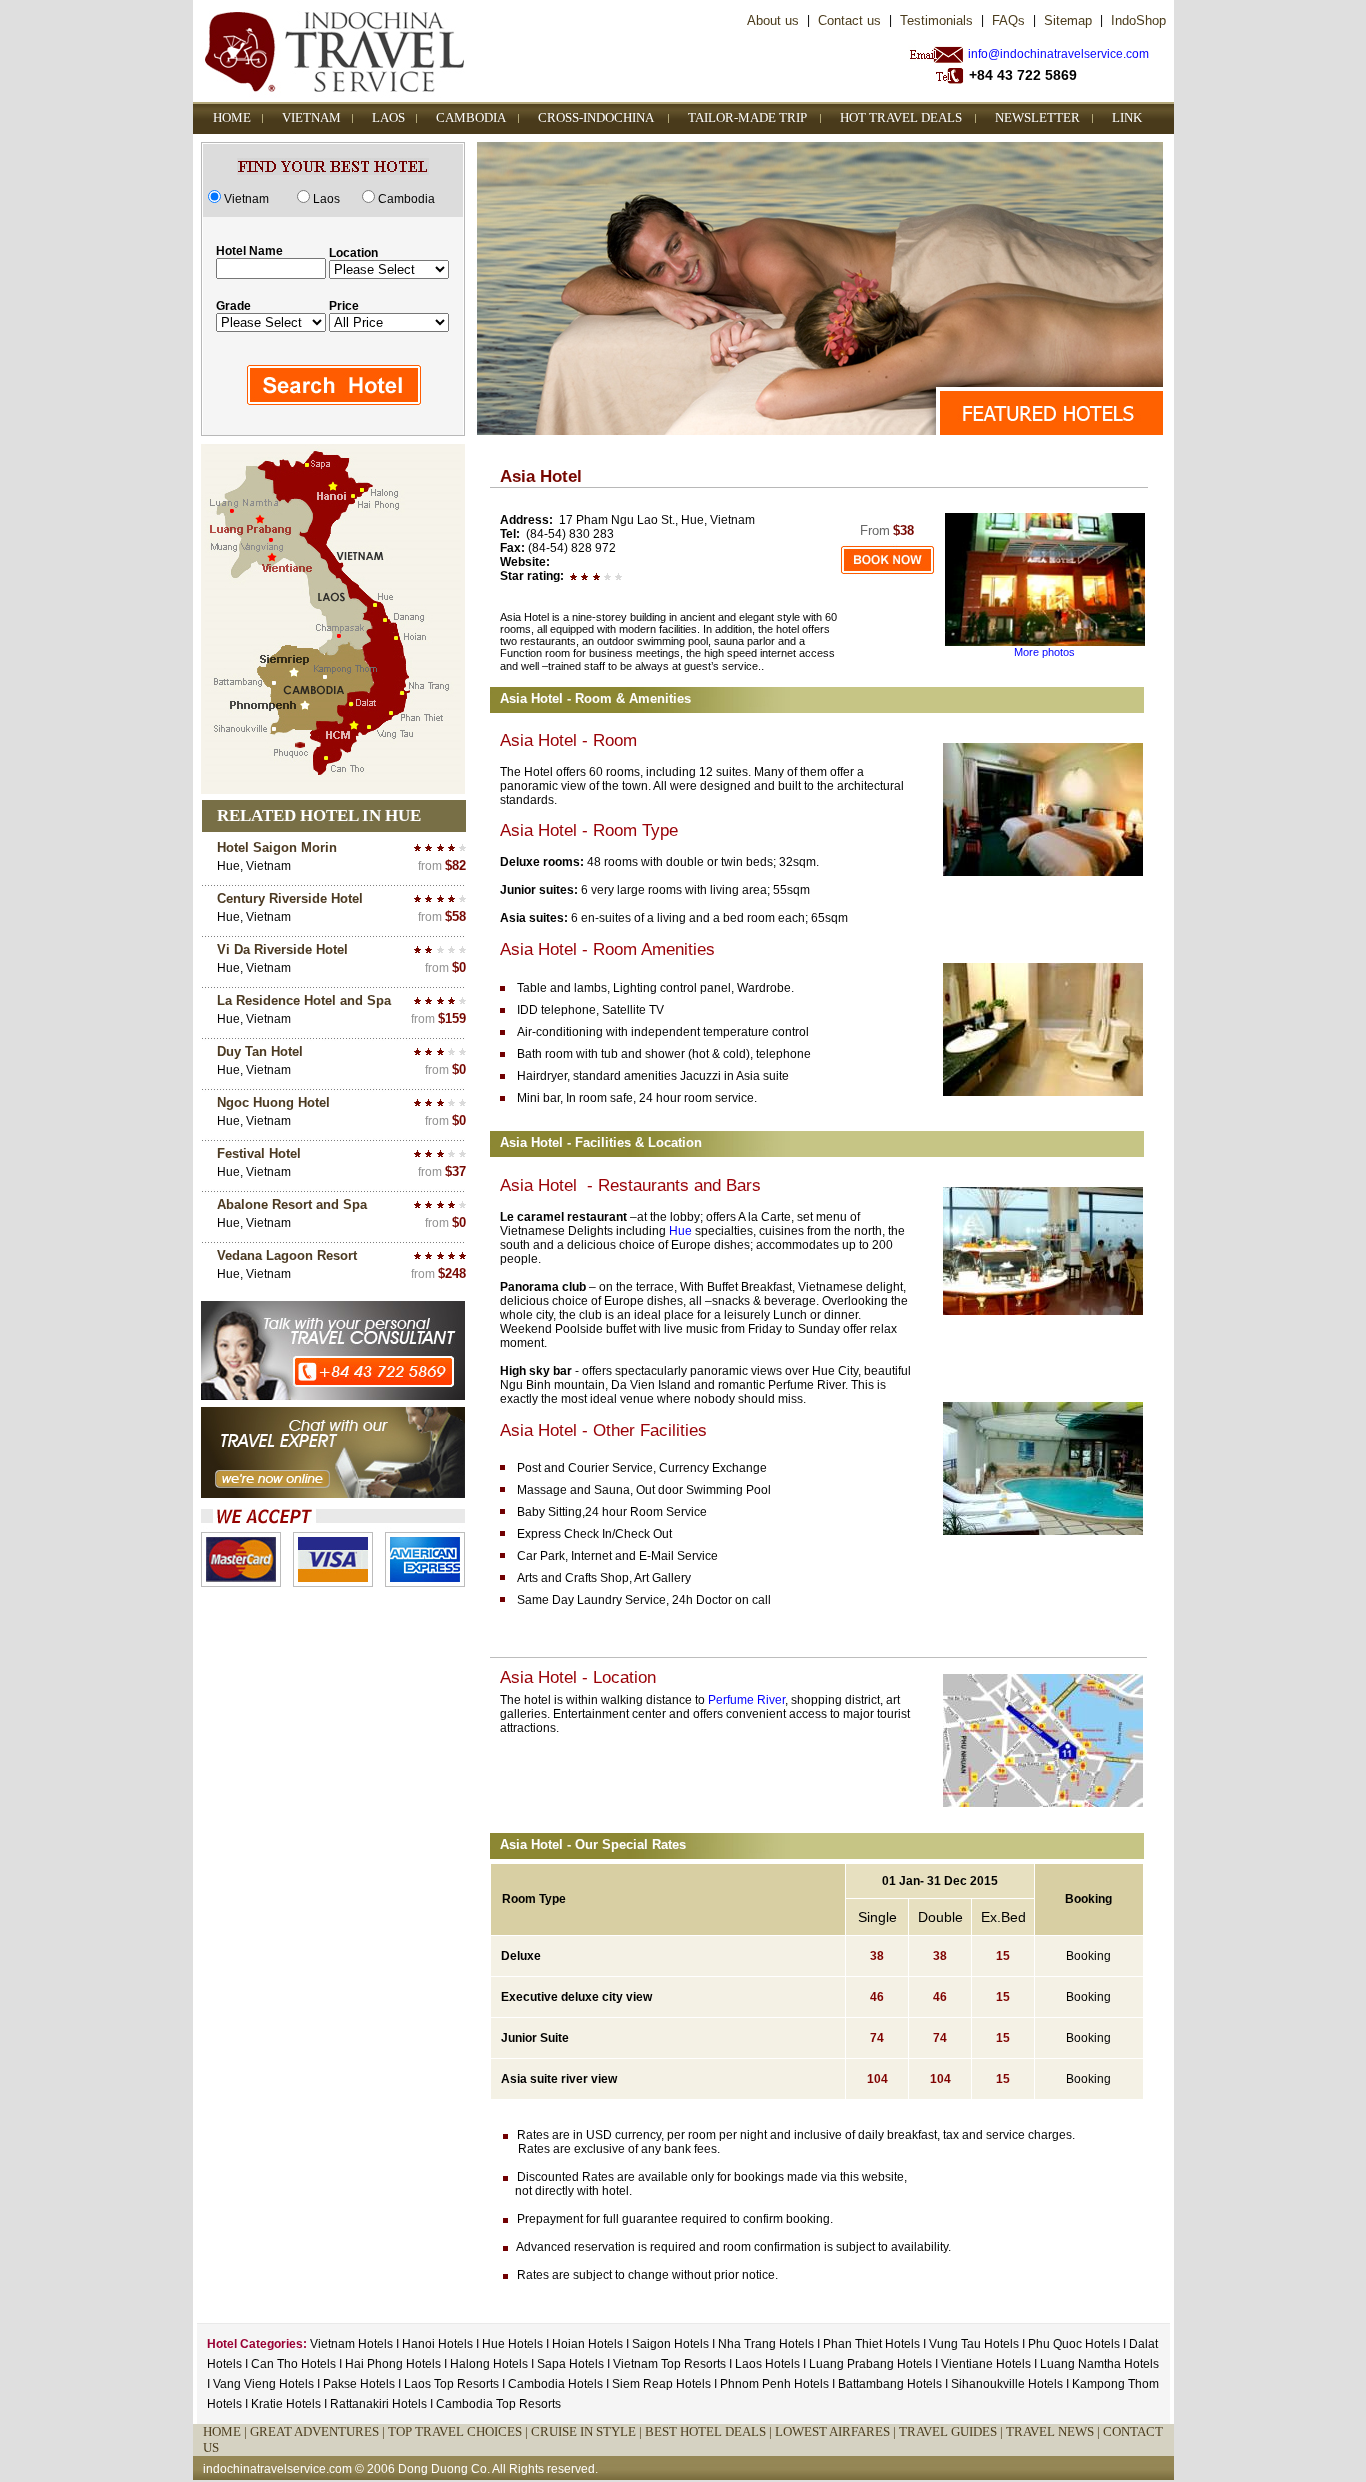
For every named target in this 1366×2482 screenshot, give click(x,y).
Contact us (849, 20)
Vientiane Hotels (987, 2364)
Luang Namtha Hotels (1099, 2364)
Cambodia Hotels (555, 2384)
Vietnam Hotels (351, 2344)
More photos (1044, 652)
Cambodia (406, 199)
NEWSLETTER (1037, 117)
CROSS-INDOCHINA (596, 117)
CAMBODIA (471, 117)
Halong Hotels (489, 2364)
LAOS (388, 117)
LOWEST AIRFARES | (837, 2431)
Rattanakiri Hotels (380, 2404)
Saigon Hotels (670, 2344)
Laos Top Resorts (451, 2384)
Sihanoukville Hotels (1008, 2384)
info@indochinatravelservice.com (1058, 54)
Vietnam (246, 199)
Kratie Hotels (287, 2404)
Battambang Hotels (891, 2384)
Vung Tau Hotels (974, 2344)
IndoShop (1138, 20)
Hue (680, 1231)
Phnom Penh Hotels (776, 2384)
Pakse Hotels (360, 2384)
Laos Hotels (767, 2364)
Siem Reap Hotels (663, 2384)
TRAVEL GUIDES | (952, 2431)
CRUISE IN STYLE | (588, 2431)
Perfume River (746, 1700)
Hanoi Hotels (437, 2344)
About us (773, 20)
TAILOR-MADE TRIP (747, 117)
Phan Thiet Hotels (871, 2344)
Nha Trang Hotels (766, 2344)
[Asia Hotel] (1045, 642)
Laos (326, 199)
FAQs (1008, 20)
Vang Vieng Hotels (265, 2384)
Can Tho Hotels (293, 2364)
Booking (1088, 1956)
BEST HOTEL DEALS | (710, 2431)
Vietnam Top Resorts (669, 2364)
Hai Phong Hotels (393, 2364)
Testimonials (936, 20)
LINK (1127, 117)
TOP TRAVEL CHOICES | (459, 2431)
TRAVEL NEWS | (1054, 2431)
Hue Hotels (512, 2344)
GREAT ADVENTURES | (319, 2431)
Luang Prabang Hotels (872, 2364)
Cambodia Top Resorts (498, 2404)
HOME (232, 117)
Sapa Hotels (570, 2364)
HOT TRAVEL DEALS (901, 117)
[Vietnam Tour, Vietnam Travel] (887, 571)
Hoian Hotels (587, 2344)
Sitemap (1068, 20)
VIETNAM (311, 117)
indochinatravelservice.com (277, 2469)
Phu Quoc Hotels (1074, 2344)
